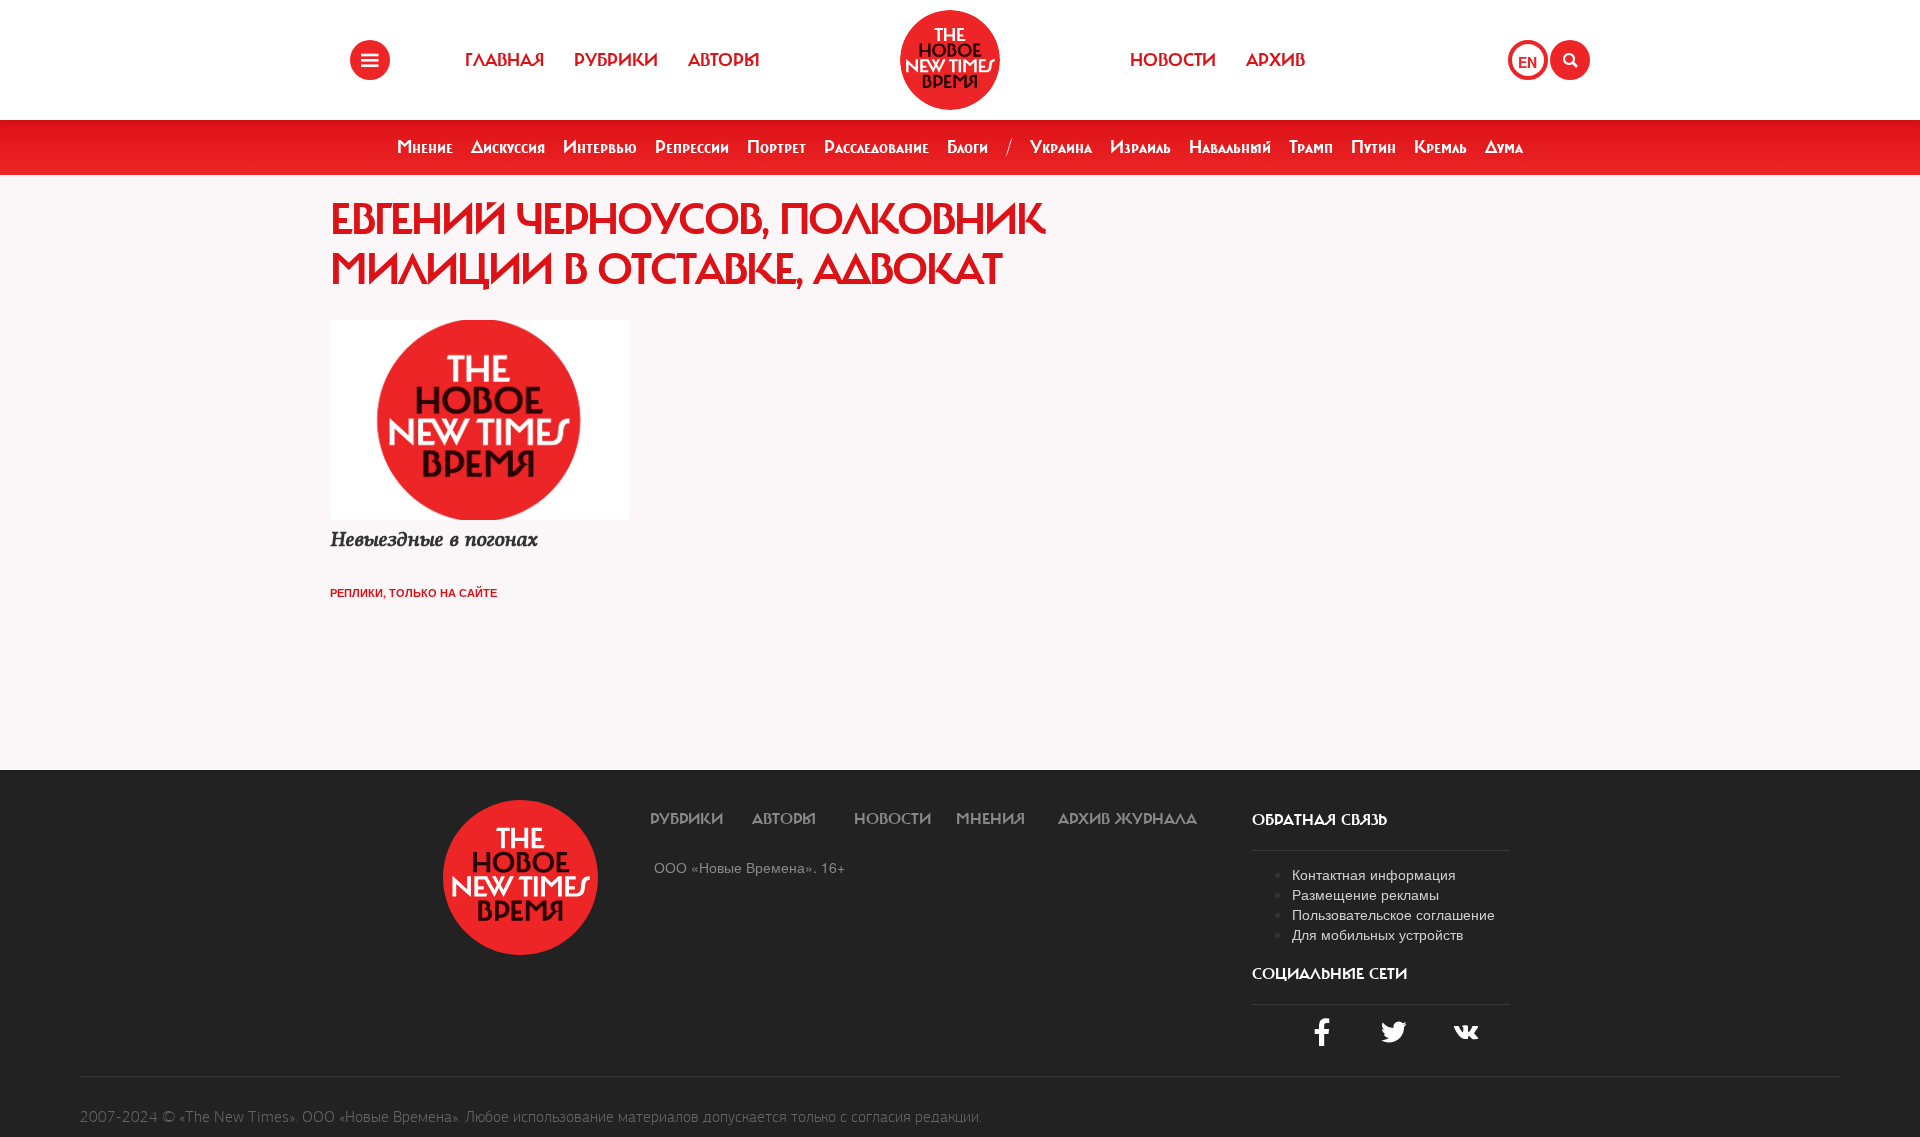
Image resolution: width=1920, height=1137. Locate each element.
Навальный (1230, 147)
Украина (1061, 147)
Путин (1373, 147)
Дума (1504, 147)
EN (1527, 62)
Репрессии (692, 147)
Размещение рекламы (1365, 894)
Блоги (967, 147)
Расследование (876, 147)
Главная (504, 60)
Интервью (600, 147)
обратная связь (1319, 820)
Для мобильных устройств (1377, 934)
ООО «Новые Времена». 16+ (749, 867)
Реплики (356, 592)
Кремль (1440, 147)
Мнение (425, 147)
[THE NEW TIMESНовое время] (950, 60)
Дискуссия (508, 147)
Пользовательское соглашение (1393, 914)
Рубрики (616, 60)
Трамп (1311, 147)
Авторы (724, 60)
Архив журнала (1127, 819)
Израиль (1140, 147)
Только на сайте (443, 592)
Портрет (776, 147)
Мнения (990, 819)
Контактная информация (1374, 874)
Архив (1275, 60)
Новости (1173, 60)
